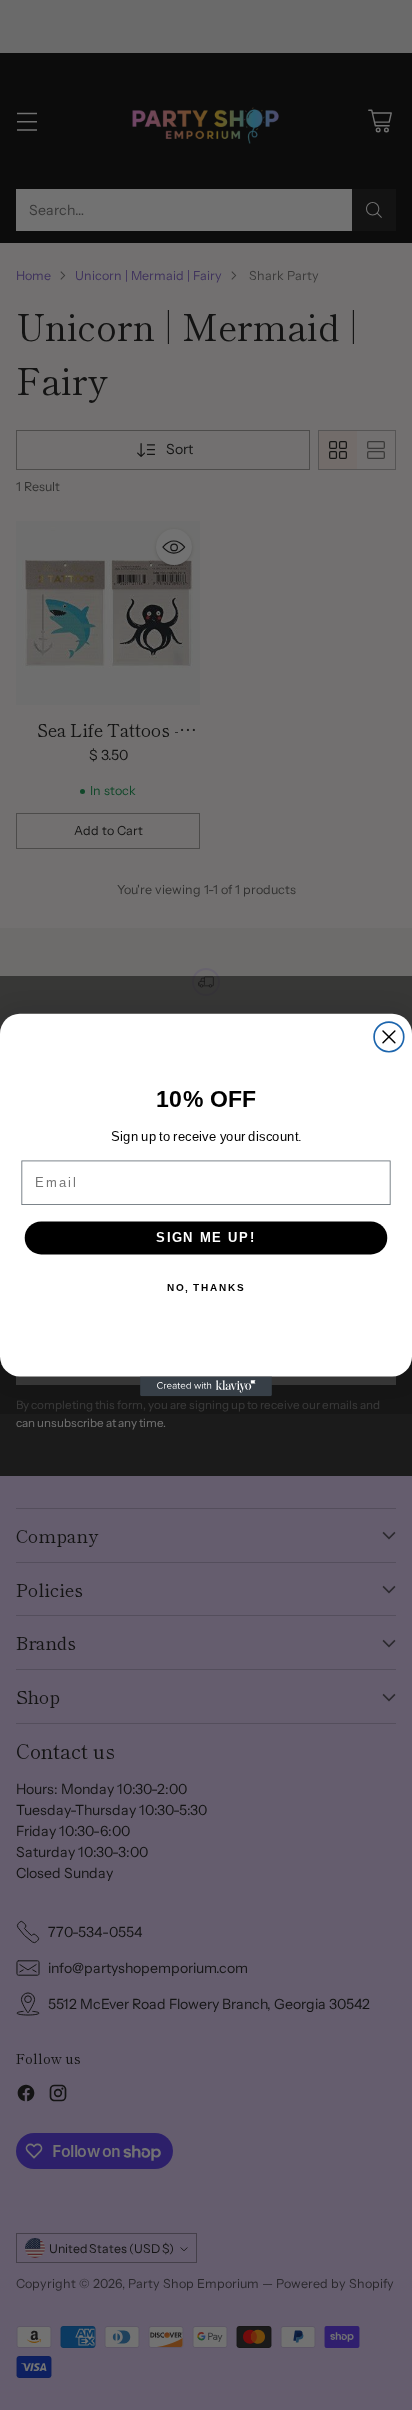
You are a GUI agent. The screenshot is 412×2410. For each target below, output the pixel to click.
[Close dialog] (389, 1037)
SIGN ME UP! (206, 1238)
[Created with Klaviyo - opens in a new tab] (206, 1386)
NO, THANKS (206, 1288)
